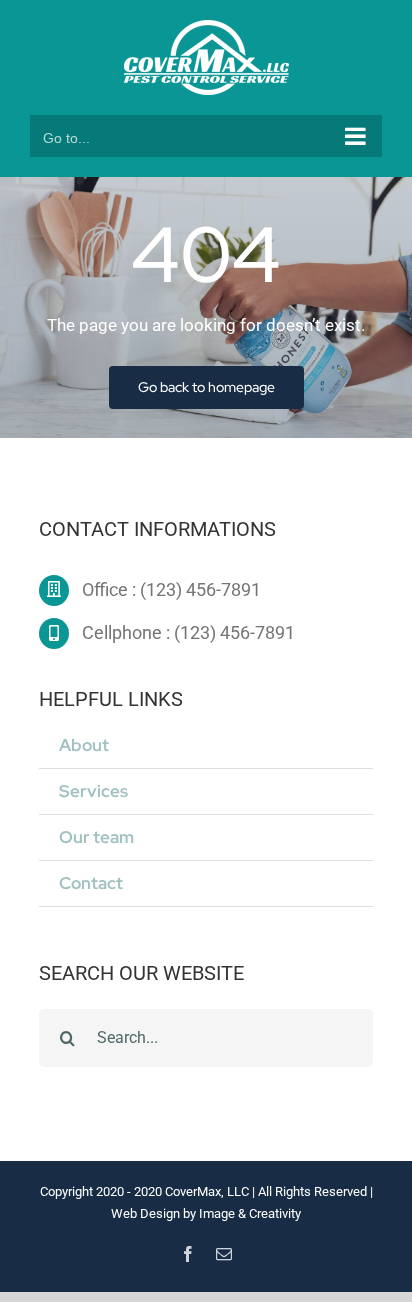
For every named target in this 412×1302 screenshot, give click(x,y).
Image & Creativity (250, 1213)
